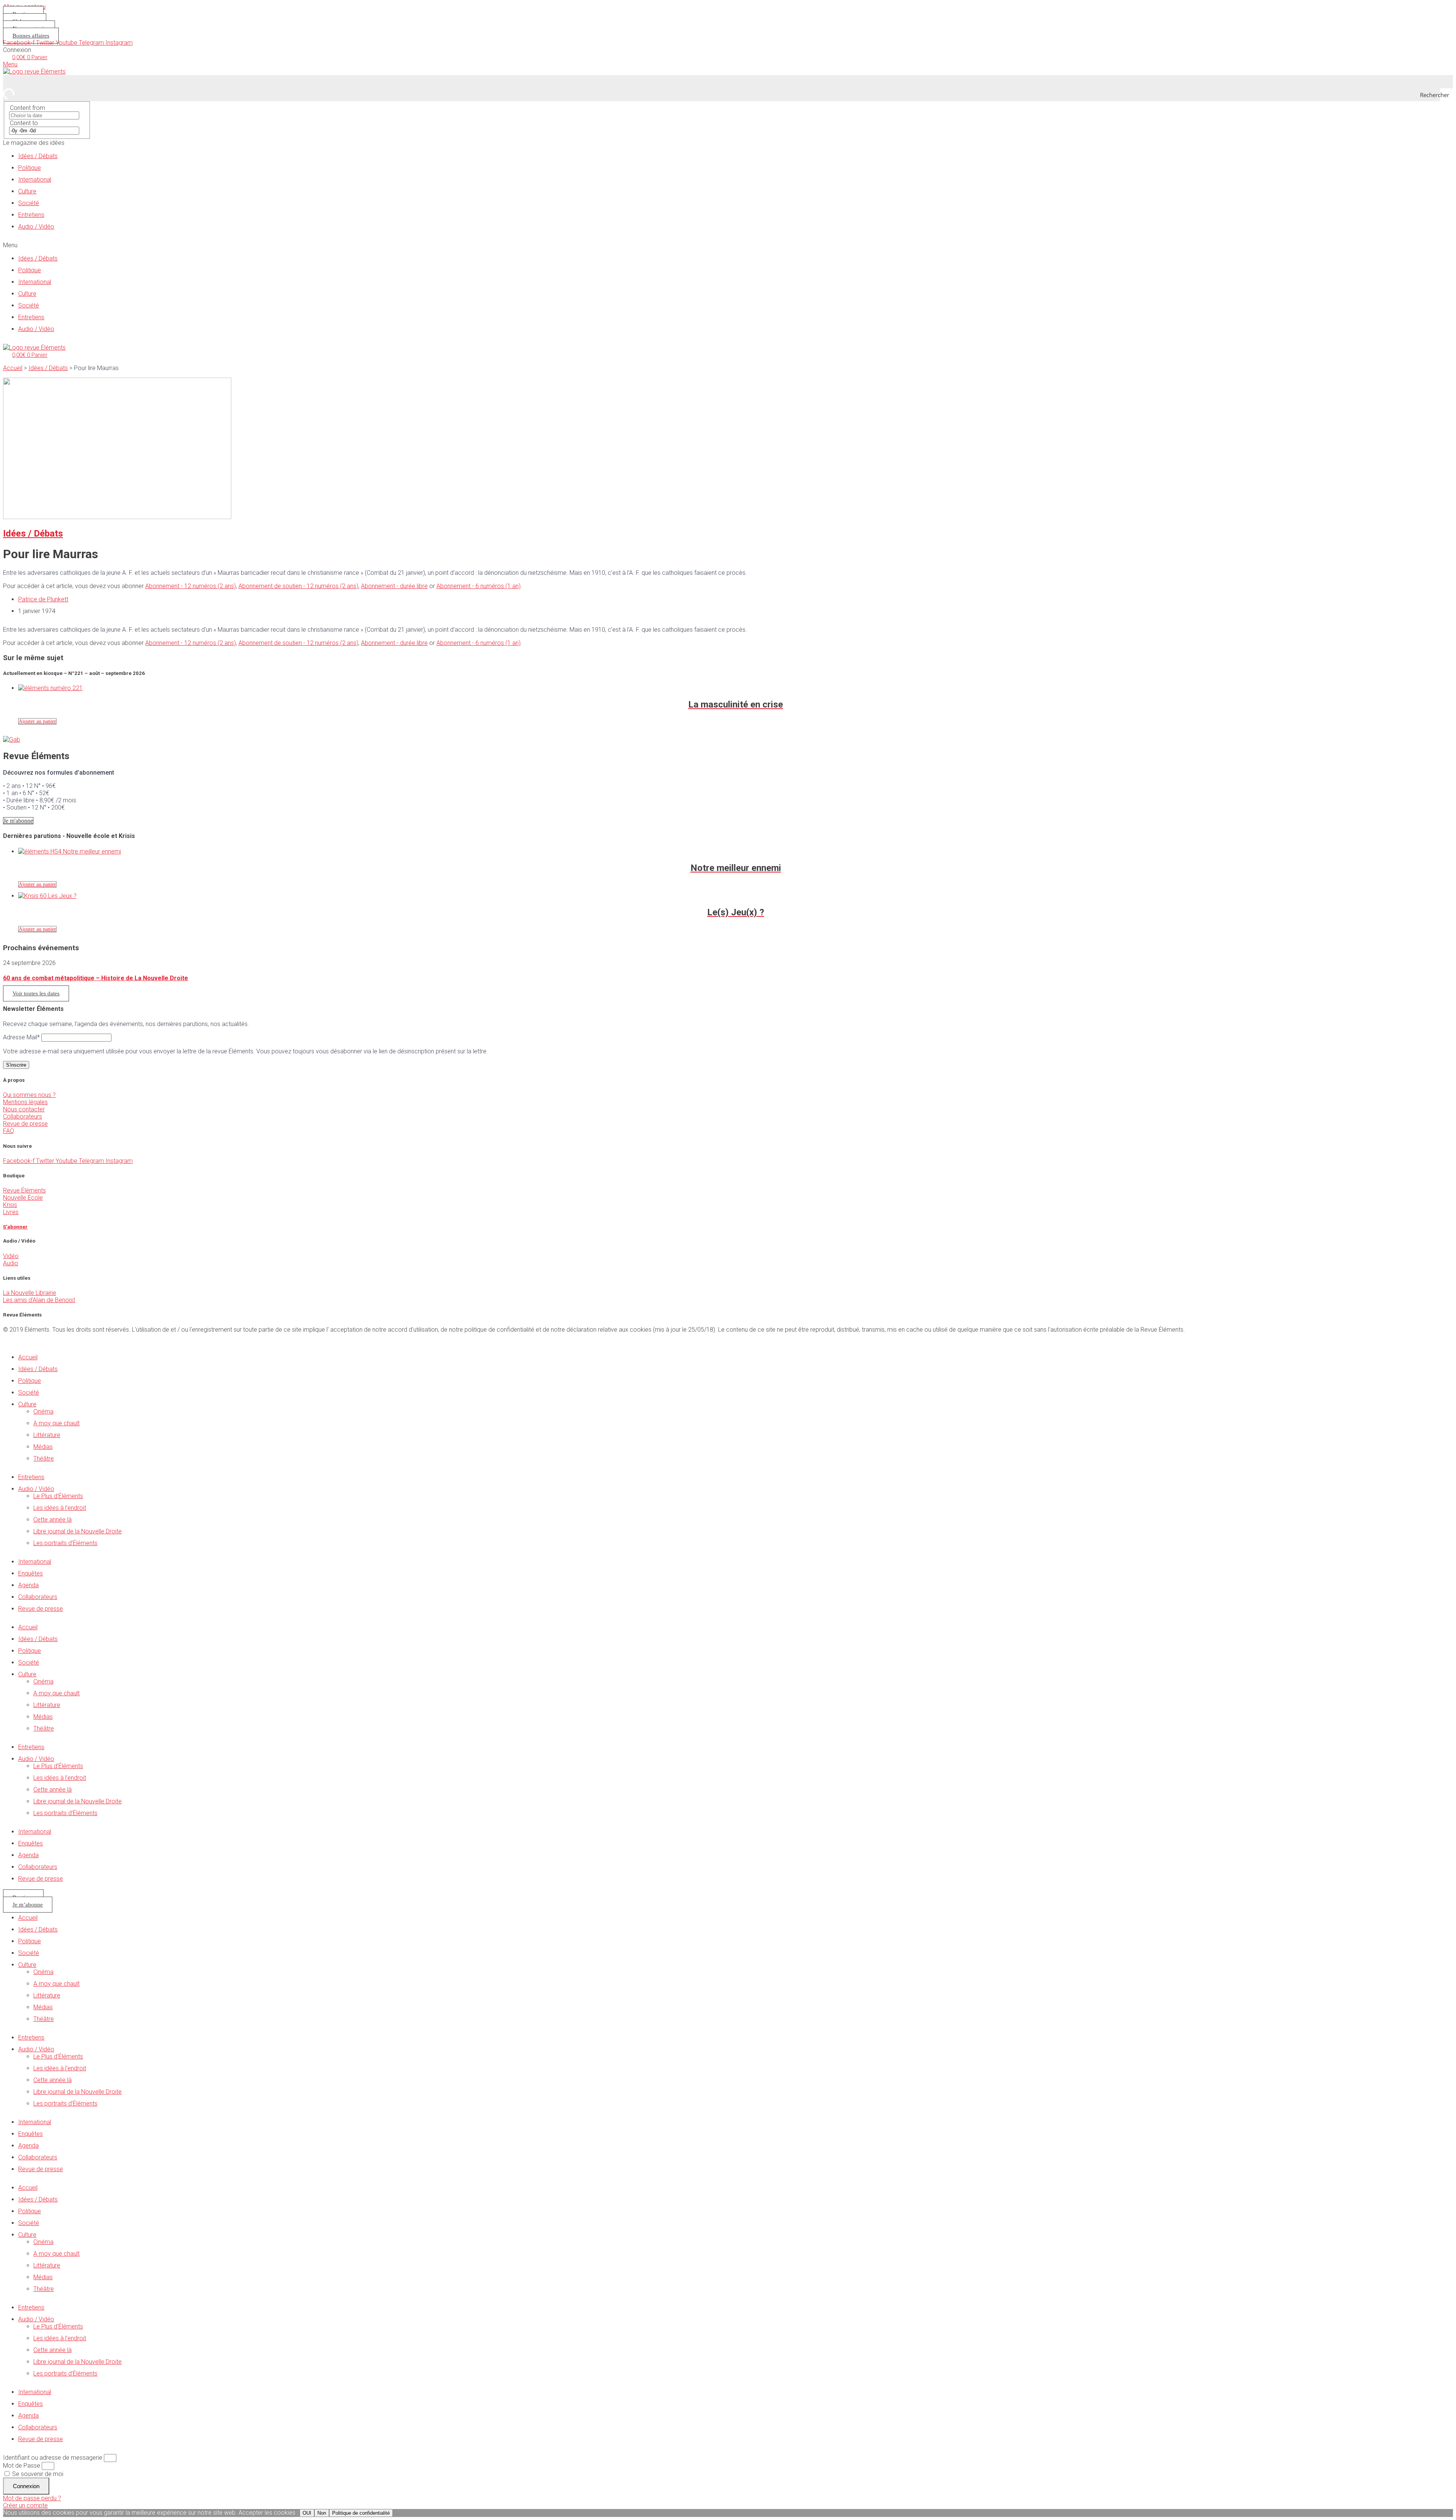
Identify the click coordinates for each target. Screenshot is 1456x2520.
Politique (30, 168)
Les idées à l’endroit (60, 1508)
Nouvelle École (23, 1198)
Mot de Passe (22, 2466)
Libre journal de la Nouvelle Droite (78, 1531)
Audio (11, 1263)
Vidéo (11, 1256)
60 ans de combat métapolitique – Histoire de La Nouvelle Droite (96, 978)
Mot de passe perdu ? (32, 2498)
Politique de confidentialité (361, 2513)
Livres (11, 1212)
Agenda (28, 1585)
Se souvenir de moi (37, 2474)
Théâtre (44, 1458)
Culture (27, 191)
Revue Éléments (24, 1190)
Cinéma (43, 1411)
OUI (307, 2513)
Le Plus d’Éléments (58, 1496)
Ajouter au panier (37, 721)
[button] (728, 245)
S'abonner (15, 1227)
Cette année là (53, 1520)
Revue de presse (25, 1124)
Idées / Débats (38, 156)
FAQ (9, 1131)
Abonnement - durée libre (394, 586)
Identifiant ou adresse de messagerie (53, 2458)
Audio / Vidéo (36, 227)
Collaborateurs (23, 1116)
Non (322, 2513)
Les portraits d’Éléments (65, 1543)
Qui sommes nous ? (29, 1095)
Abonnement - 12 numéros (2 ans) (191, 586)
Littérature (47, 1435)
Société (29, 203)
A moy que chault (56, 1423)
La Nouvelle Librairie (30, 1293)
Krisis (10, 1205)
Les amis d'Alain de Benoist (39, 1300)
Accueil (13, 368)
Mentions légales (25, 1102)
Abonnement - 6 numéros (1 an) (479, 586)
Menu (10, 64)
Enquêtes (31, 1573)
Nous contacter (24, 1109)
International (35, 180)
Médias (43, 1447)
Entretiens (31, 215)
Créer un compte (25, 2505)
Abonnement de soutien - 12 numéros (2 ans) (298, 586)
